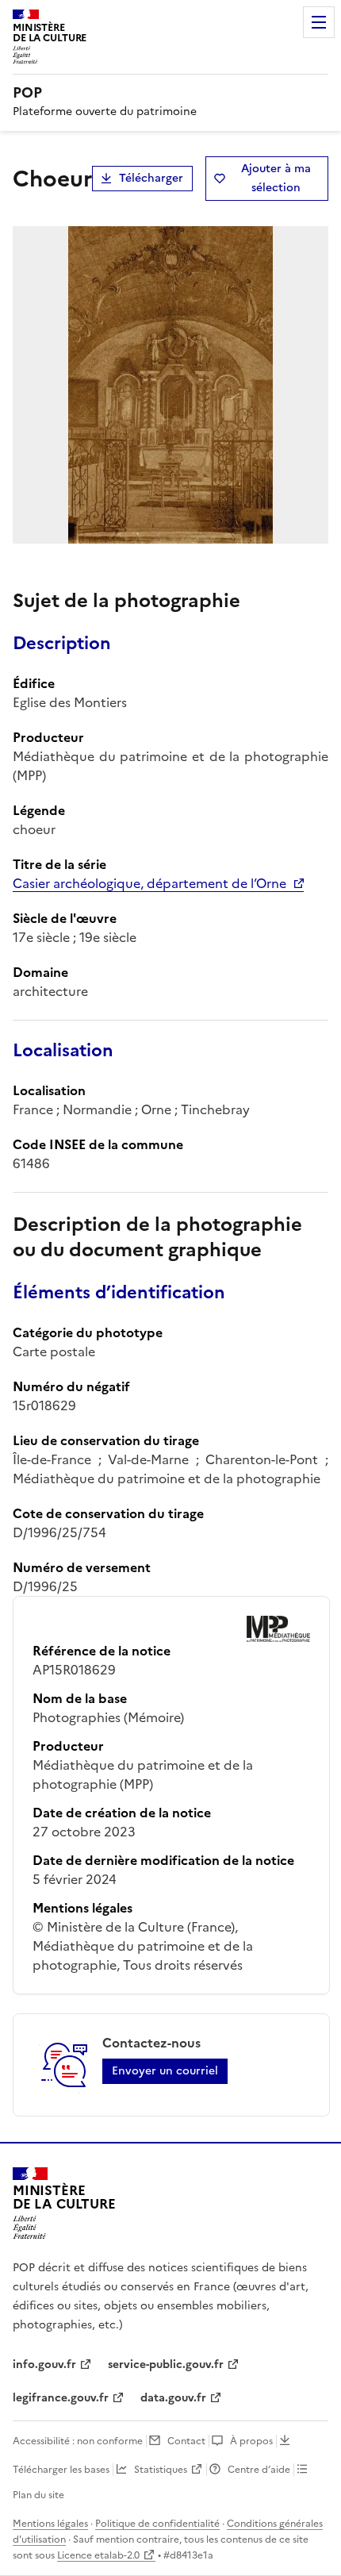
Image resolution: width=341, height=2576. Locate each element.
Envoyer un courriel (165, 2071)
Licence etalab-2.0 (98, 2555)
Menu (319, 22)
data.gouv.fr (173, 2398)
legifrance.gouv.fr (61, 2398)
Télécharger (151, 178)
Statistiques (161, 2470)
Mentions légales (50, 2524)
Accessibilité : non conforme (78, 2441)
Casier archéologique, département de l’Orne (149, 883)
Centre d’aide (259, 2470)
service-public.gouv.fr (166, 2365)
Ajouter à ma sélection (276, 178)
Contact (186, 2441)
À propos (251, 2441)
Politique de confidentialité (157, 2524)
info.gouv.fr (44, 2365)
